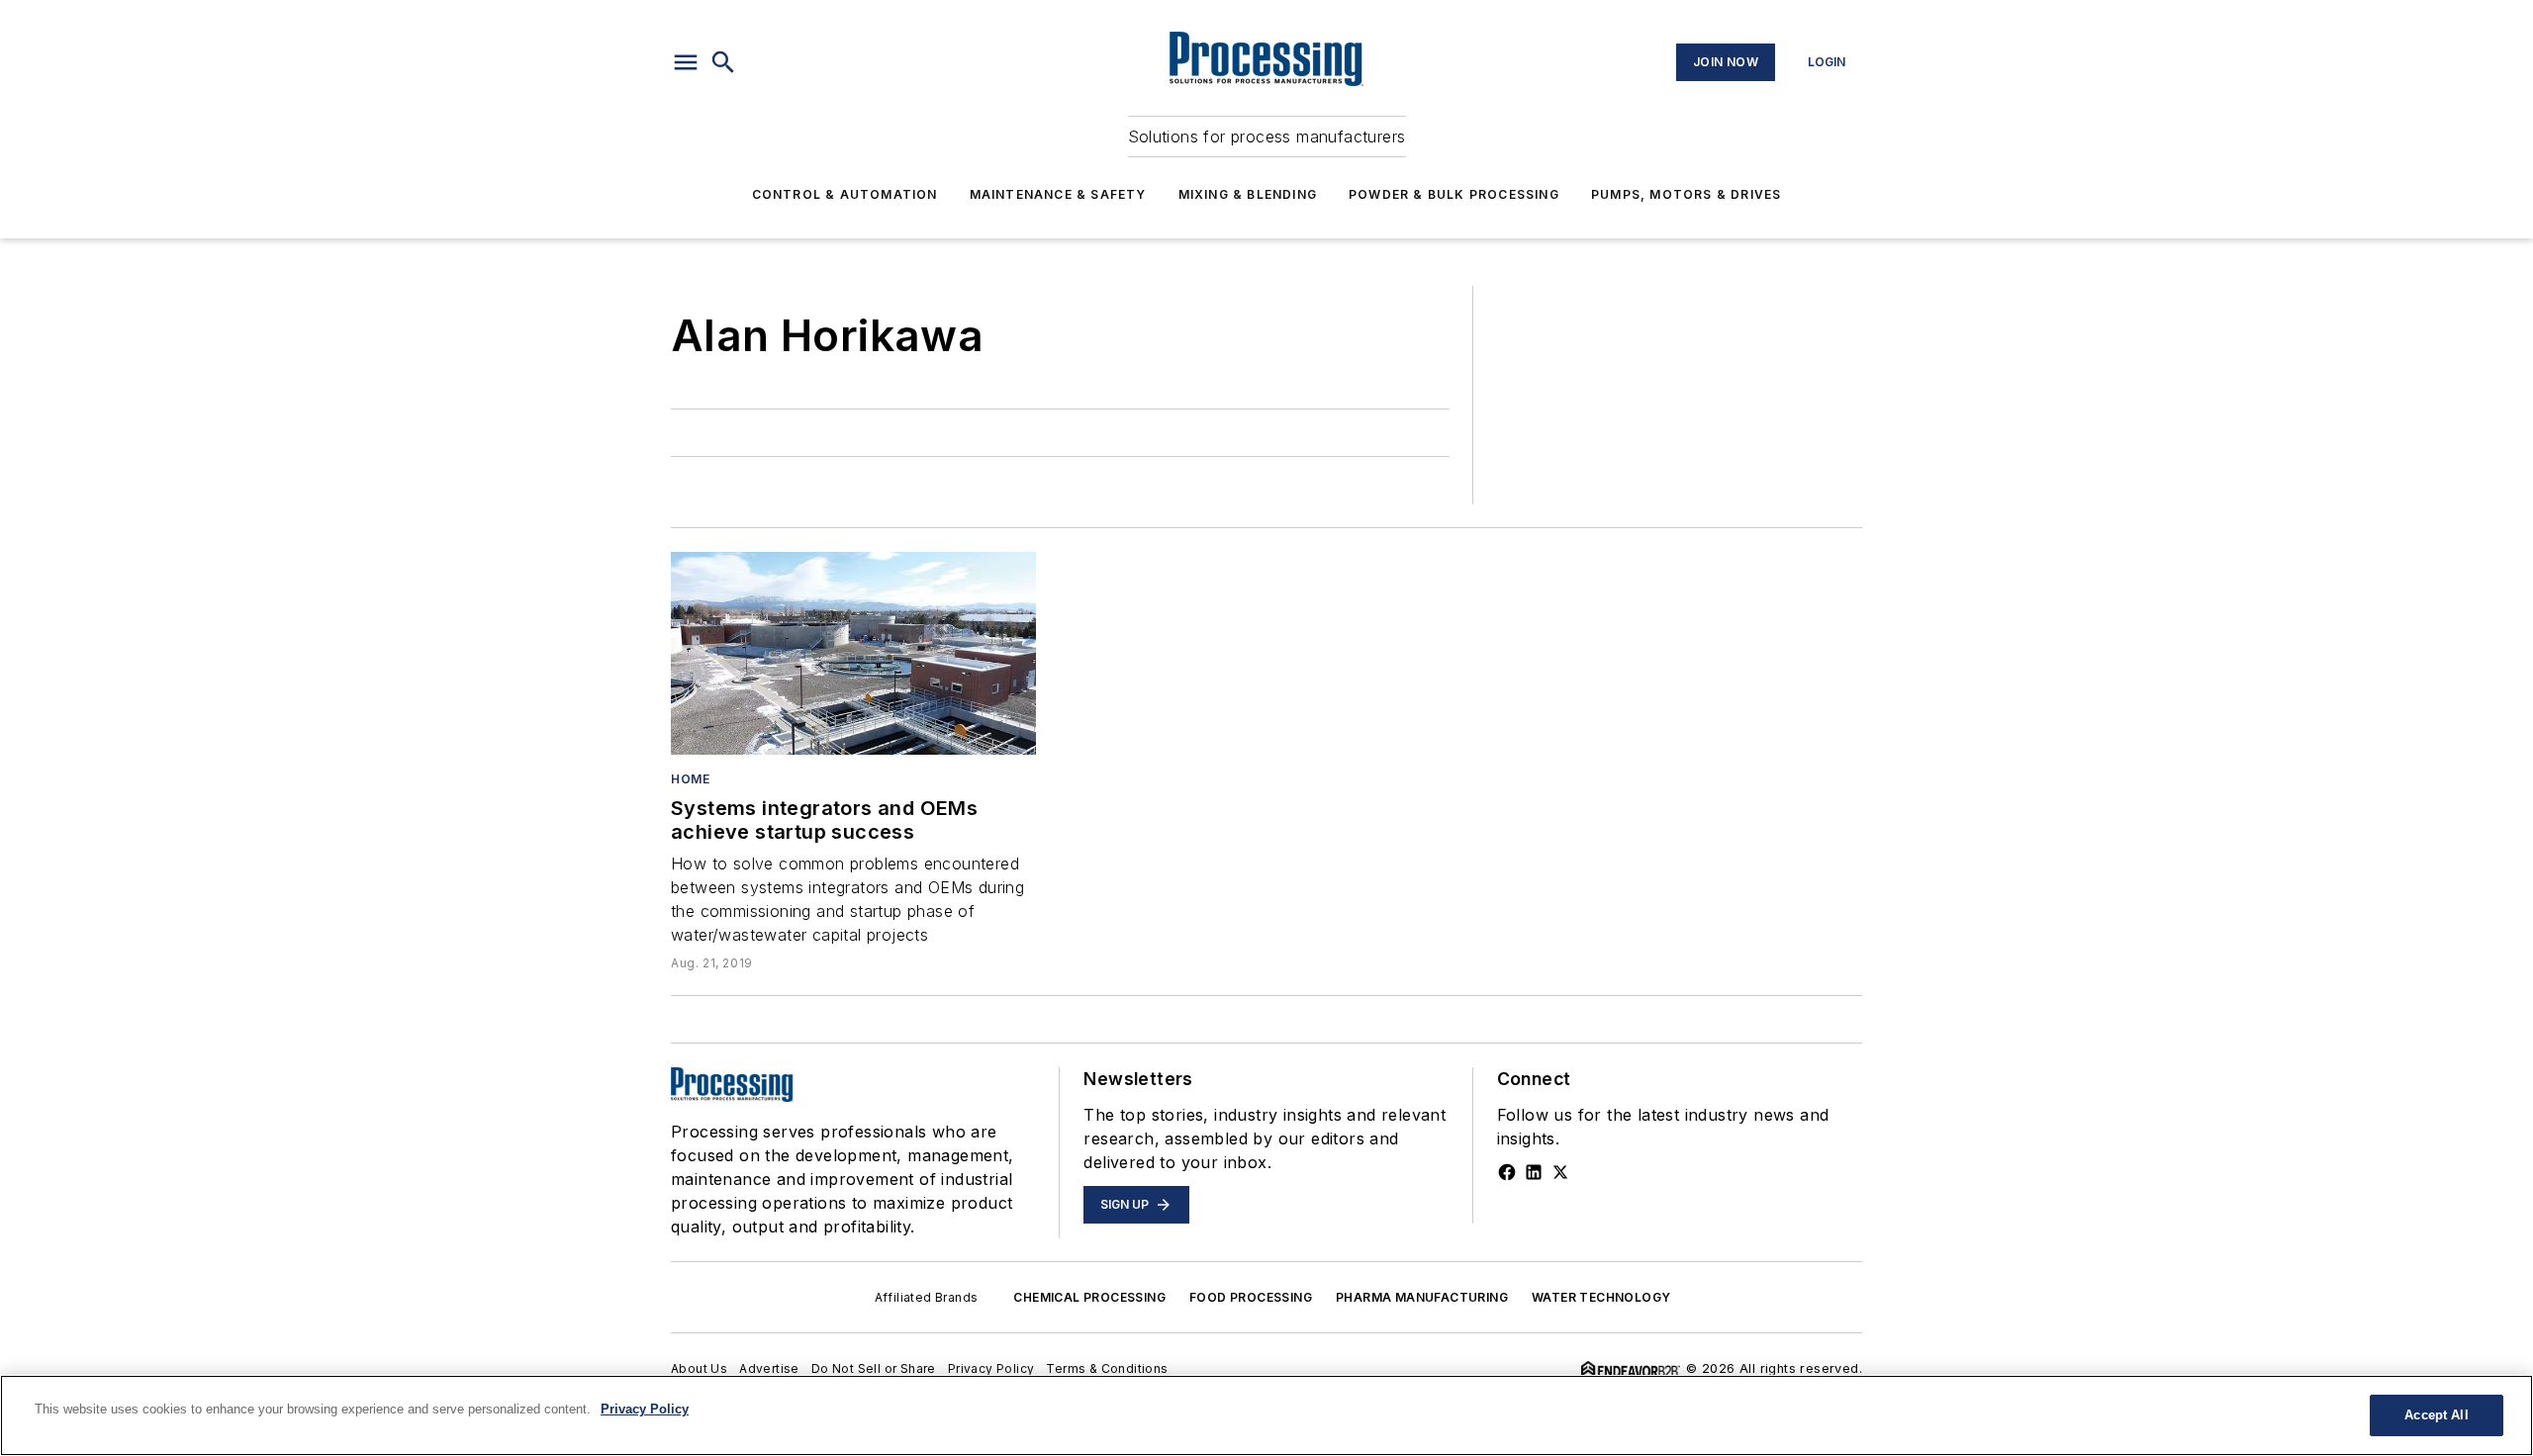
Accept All (2436, 1415)
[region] (1266, 1415)
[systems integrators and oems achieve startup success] (853, 653)
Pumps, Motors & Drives (1686, 194)
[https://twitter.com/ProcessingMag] (1560, 1172)
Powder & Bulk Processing (1454, 194)
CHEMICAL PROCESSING (1089, 1297)
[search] (723, 62)
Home (690, 779)
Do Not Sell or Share (874, 1368)
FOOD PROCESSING (1251, 1297)
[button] (686, 62)
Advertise (769, 1368)
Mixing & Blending (1248, 194)
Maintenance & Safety (1058, 194)
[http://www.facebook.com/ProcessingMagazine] (1507, 1172)
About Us (699, 1368)
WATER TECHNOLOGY (1601, 1297)
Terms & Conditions (1107, 1368)
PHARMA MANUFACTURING (1422, 1297)
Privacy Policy (991, 1368)
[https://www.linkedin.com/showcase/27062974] (1534, 1172)
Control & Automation (845, 194)
